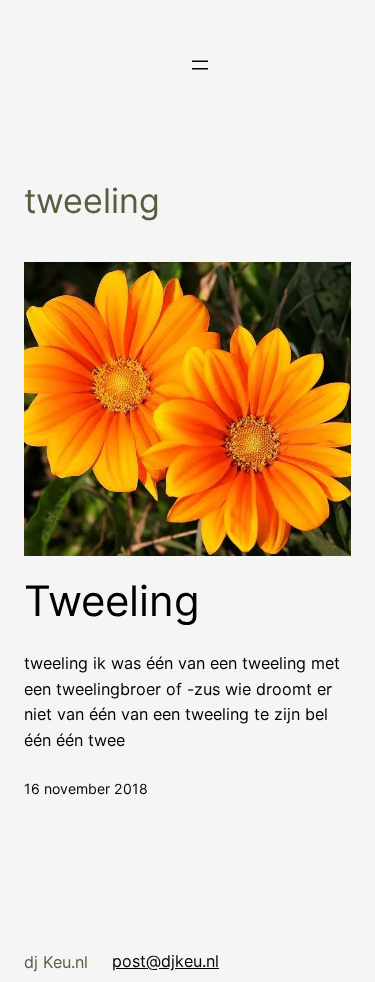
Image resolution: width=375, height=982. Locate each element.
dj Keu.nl (56, 962)
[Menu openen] (200, 65)
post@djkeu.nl (165, 961)
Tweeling (112, 601)
